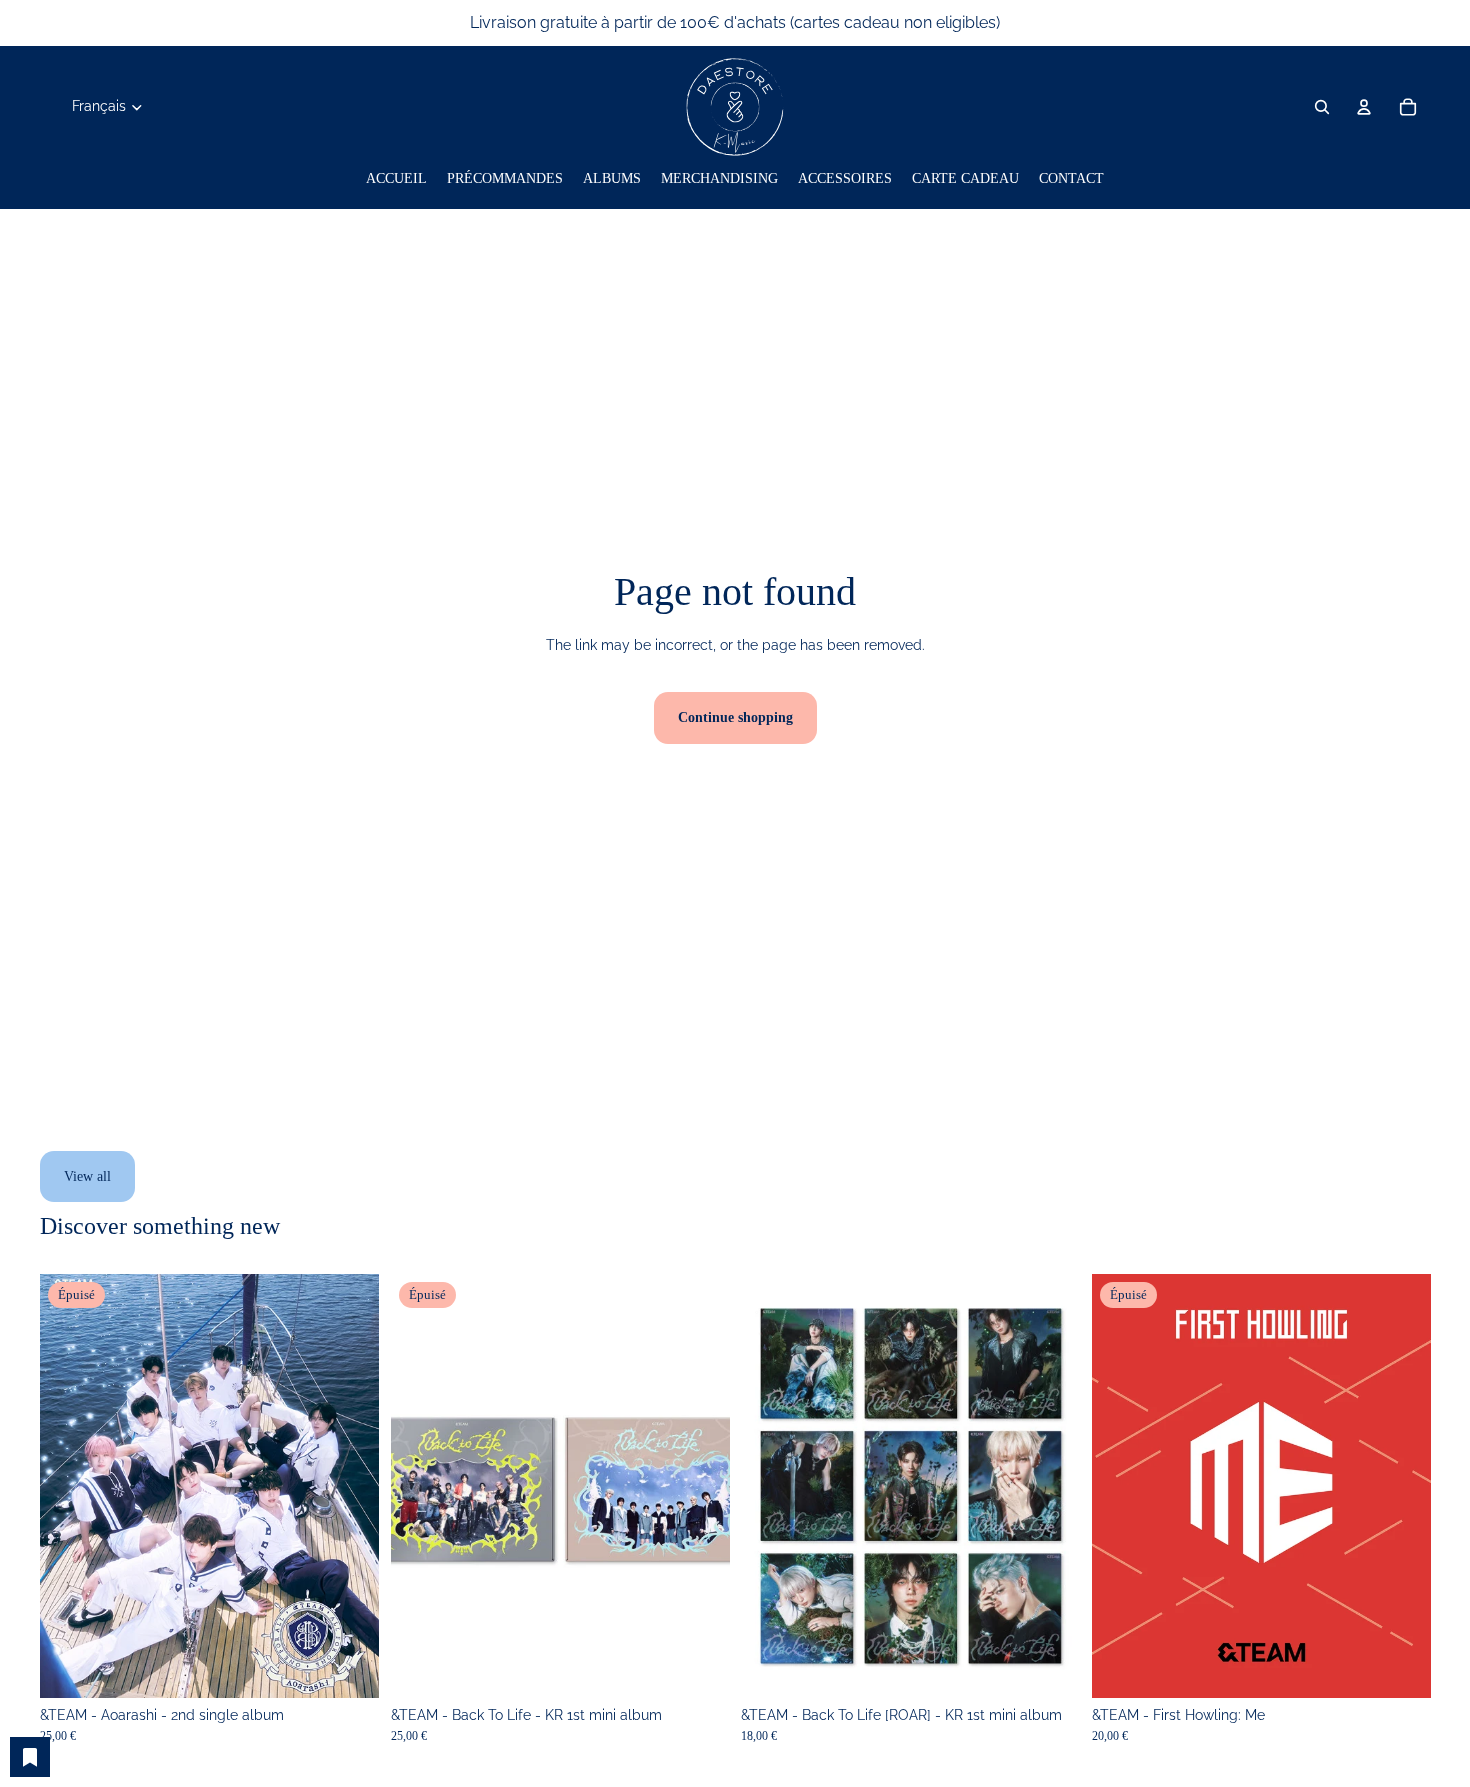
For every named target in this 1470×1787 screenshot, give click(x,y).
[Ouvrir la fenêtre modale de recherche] (1322, 107)
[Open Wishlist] (30, 1757)
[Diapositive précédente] (70, 1486)
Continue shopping (735, 717)
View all (87, 1176)
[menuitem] (396, 179)
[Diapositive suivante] (349, 1486)
